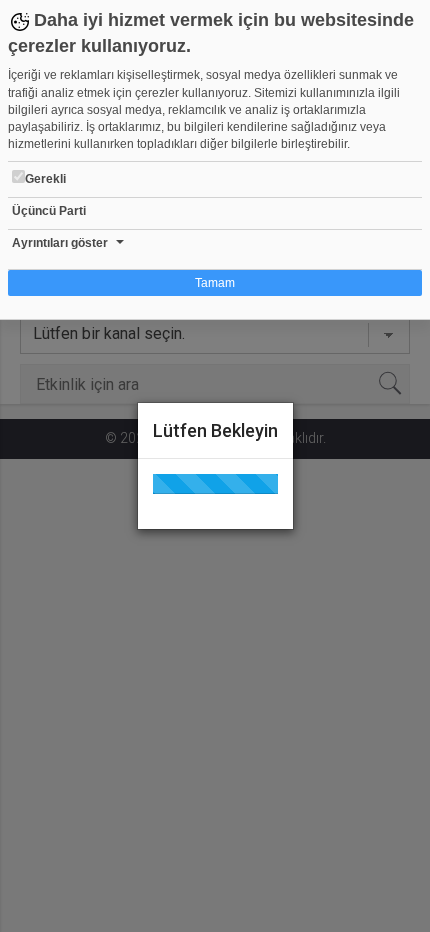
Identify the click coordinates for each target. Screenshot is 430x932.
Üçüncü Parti (49, 211)
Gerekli (45, 179)
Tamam (215, 283)
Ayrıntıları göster (60, 243)
